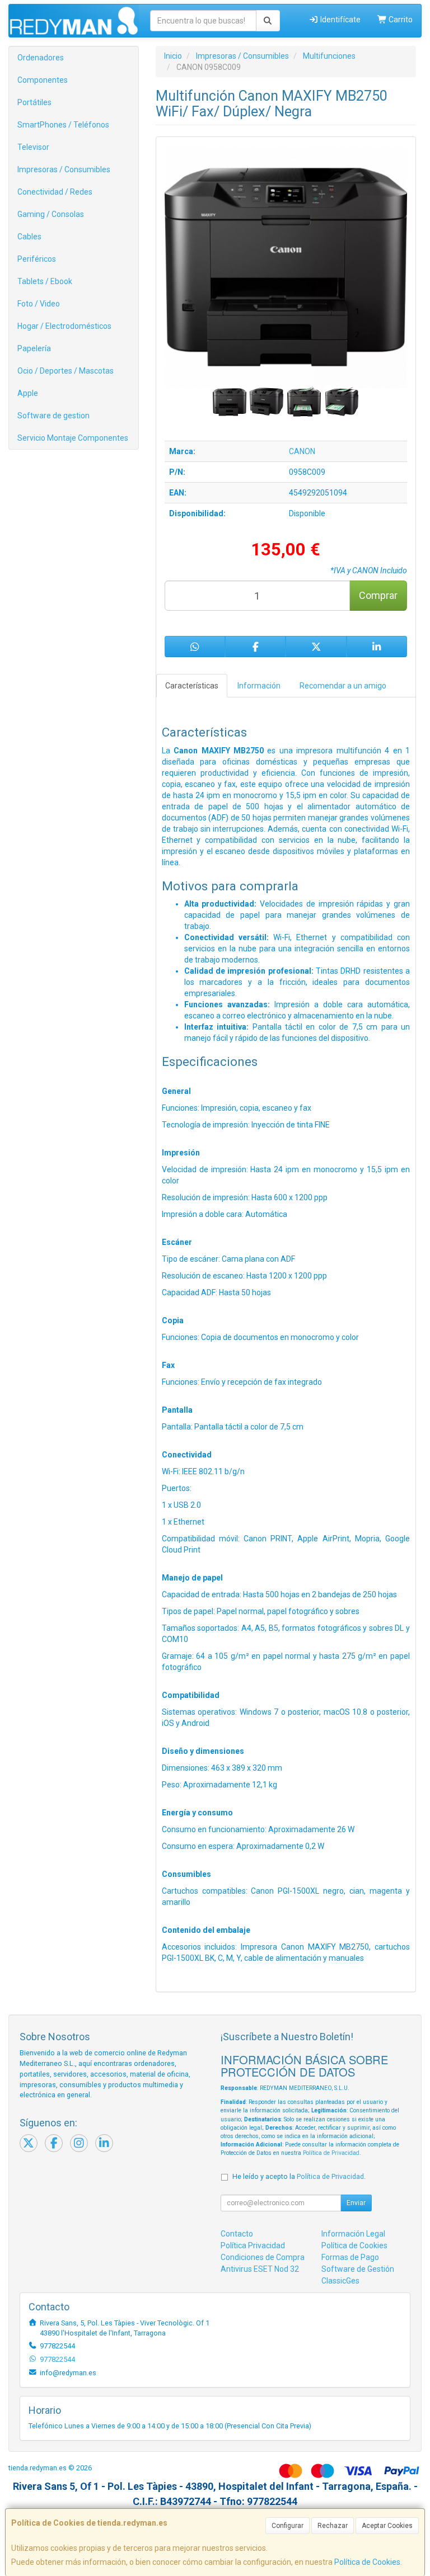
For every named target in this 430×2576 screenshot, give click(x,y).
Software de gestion (53, 416)
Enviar (356, 2203)
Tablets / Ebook (45, 281)
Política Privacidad (253, 2245)
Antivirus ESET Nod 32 (260, 2269)
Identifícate (340, 20)
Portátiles (34, 102)
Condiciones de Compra (263, 2257)
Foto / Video (39, 304)
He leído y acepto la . (299, 2176)
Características (192, 686)
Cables (29, 237)
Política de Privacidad (331, 2153)
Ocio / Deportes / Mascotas (66, 371)
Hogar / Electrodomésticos (64, 326)
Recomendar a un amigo (343, 686)
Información (259, 686)
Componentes (43, 80)
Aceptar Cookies (387, 2526)
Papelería (34, 348)
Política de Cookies (367, 2562)
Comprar (378, 595)
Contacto (237, 2234)
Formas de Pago (350, 2257)
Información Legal (353, 2234)
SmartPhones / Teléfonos (63, 125)
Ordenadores (41, 58)
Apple (28, 393)
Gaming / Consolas (51, 214)
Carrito (400, 20)
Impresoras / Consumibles (64, 169)
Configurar (288, 2526)
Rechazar (333, 2526)
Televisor (33, 147)
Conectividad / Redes (55, 192)
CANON (302, 451)
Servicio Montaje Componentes (73, 438)
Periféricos (37, 259)
